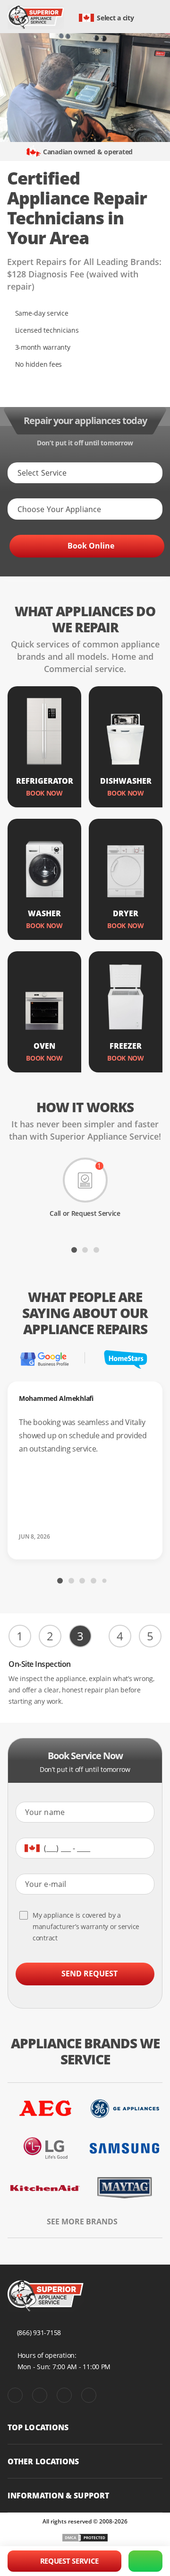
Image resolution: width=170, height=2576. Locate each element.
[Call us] (145, 2561)
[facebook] (15, 2395)
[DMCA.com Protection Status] (85, 2538)
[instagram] (64, 2395)
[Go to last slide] (14, 1249)
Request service (70, 2561)
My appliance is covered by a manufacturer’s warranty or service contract (86, 1926)
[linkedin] (89, 2395)
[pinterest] (40, 2395)
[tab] (74, 1250)
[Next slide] (156, 1249)
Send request (89, 1974)
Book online (91, 546)
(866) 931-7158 (39, 2333)
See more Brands (82, 2222)
